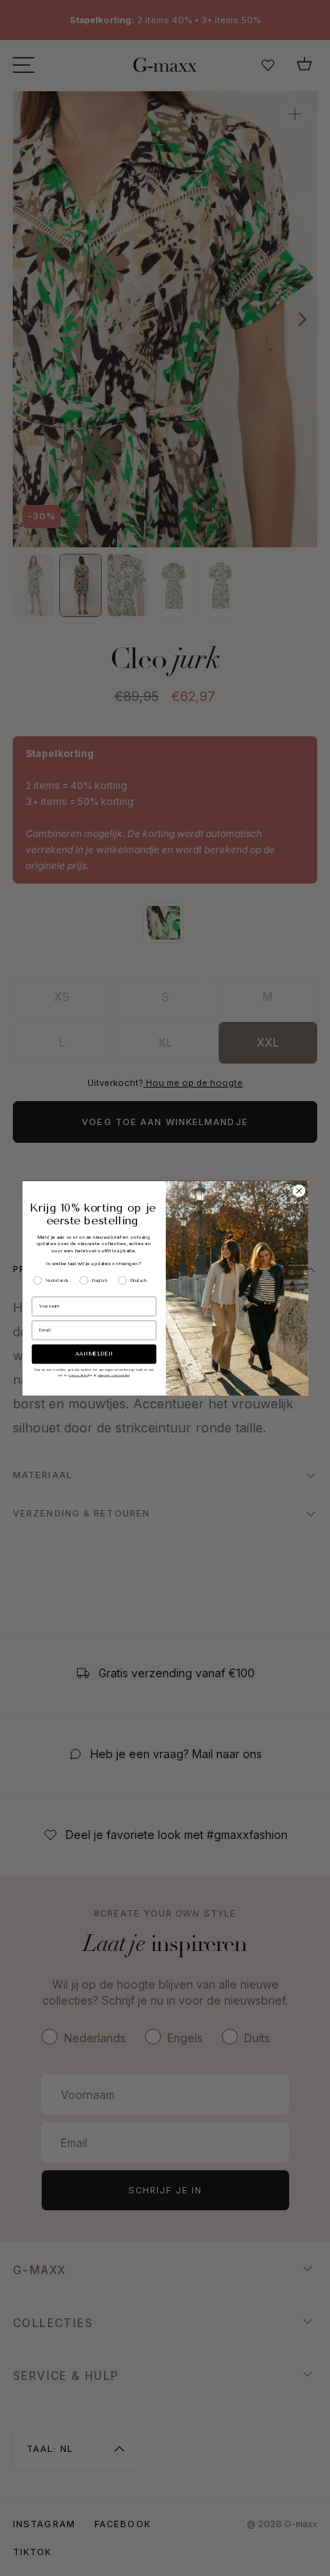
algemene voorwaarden (113, 1375)
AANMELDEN (94, 1354)
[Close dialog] (299, 1190)
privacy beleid (78, 1375)
